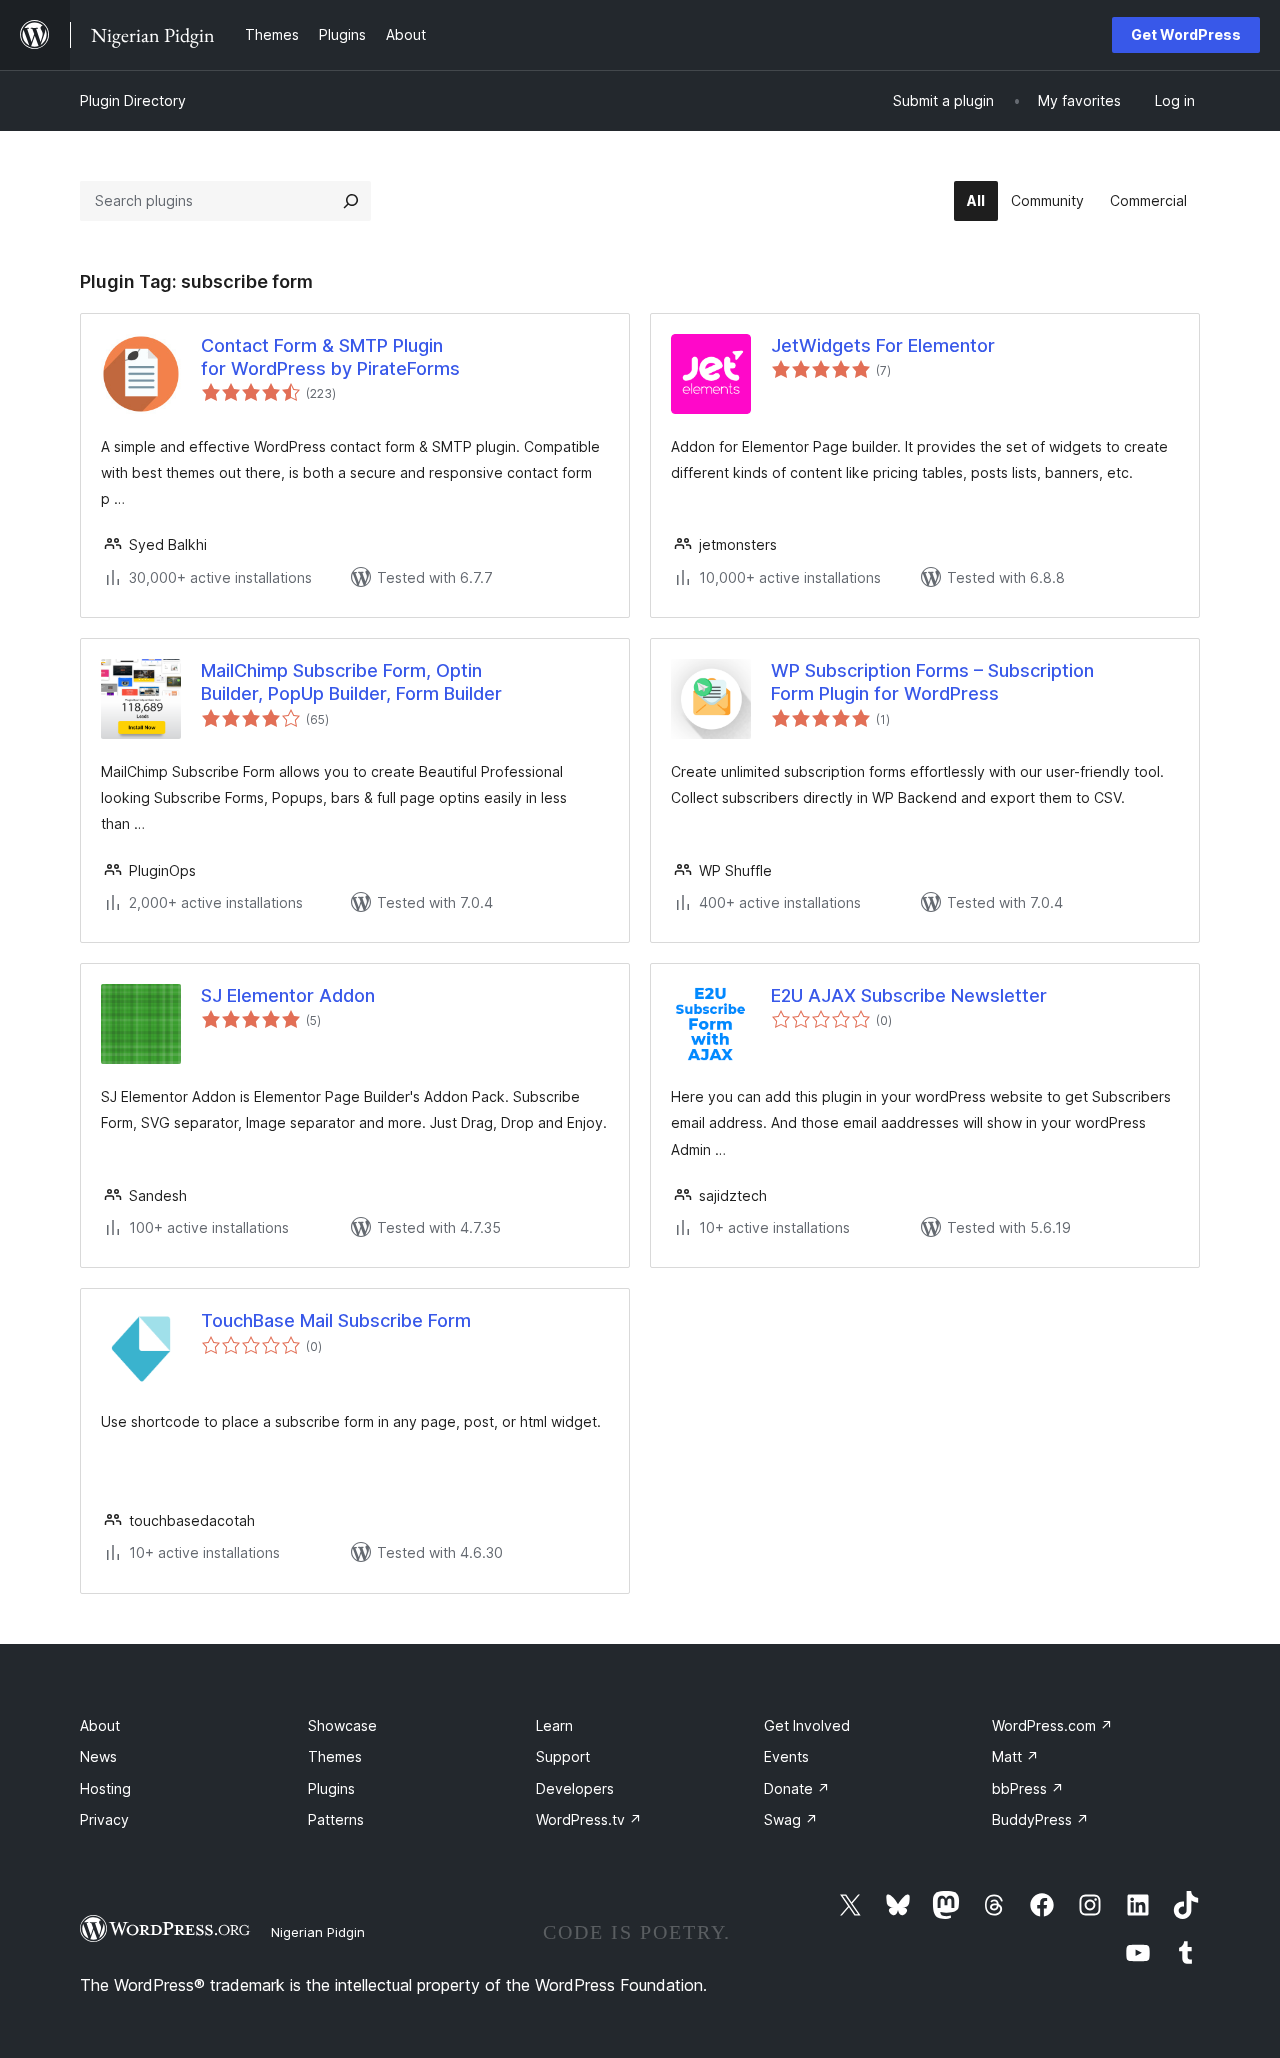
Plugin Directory (133, 100)
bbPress (1028, 1788)
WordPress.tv (589, 1819)
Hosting (105, 1788)
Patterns (336, 1819)
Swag (791, 1819)
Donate (797, 1788)
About (100, 1725)
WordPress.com (1052, 1725)
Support (563, 1756)
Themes (335, 1756)
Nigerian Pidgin (318, 1932)
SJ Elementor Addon (288, 995)
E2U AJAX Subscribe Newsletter (909, 995)
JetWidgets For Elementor (883, 345)
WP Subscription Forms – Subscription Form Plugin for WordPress (932, 682)
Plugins (331, 1788)
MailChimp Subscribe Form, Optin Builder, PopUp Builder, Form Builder (351, 682)
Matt (1015, 1756)
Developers (575, 1788)
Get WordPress (1186, 34)
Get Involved (807, 1725)
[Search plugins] (351, 201)
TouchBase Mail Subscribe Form (336, 1320)
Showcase (342, 1725)
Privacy (104, 1819)
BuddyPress (1040, 1819)
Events (786, 1756)
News (98, 1756)
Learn (554, 1725)
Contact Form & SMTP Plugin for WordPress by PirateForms (330, 357)
